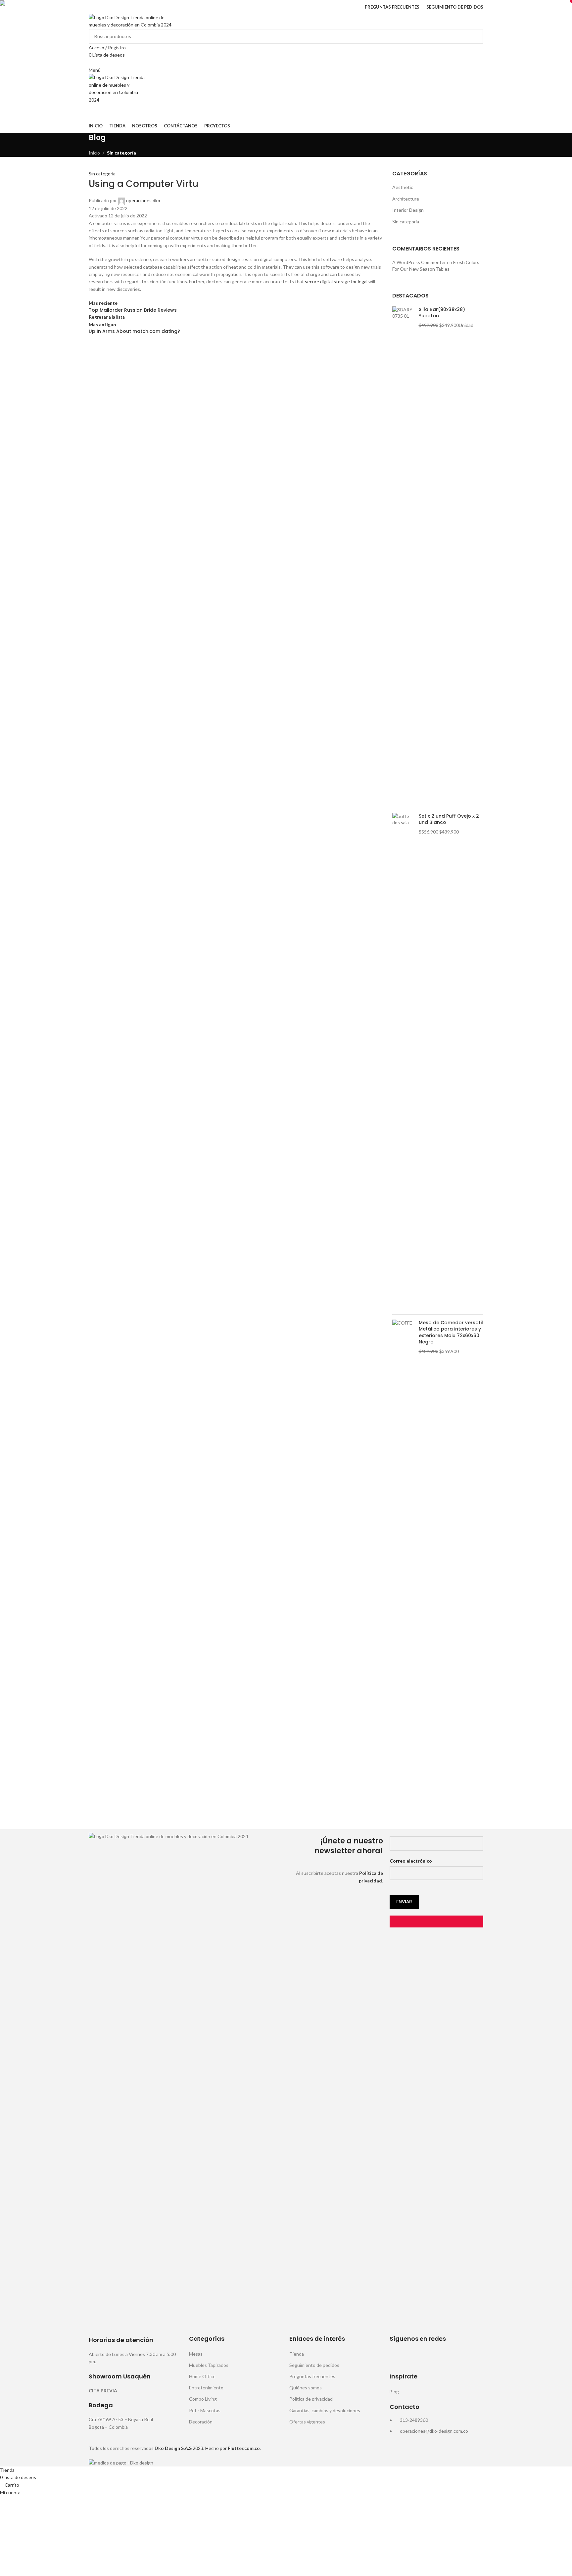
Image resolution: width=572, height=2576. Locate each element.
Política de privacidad (311, 2399)
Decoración (201, 2422)
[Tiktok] (451, 2357)
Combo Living (203, 2399)
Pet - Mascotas (205, 2410)
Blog (394, 2392)
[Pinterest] (468, 2357)
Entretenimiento (206, 2388)
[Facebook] (398, 2357)
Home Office (202, 2376)
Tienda (297, 2354)
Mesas (196, 2354)
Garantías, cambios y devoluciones (325, 2410)
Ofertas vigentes (307, 2422)
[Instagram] (415, 2357)
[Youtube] (433, 2357)
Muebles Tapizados (209, 2365)
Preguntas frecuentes (312, 2376)
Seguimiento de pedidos (314, 2365)
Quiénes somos (306, 2388)
